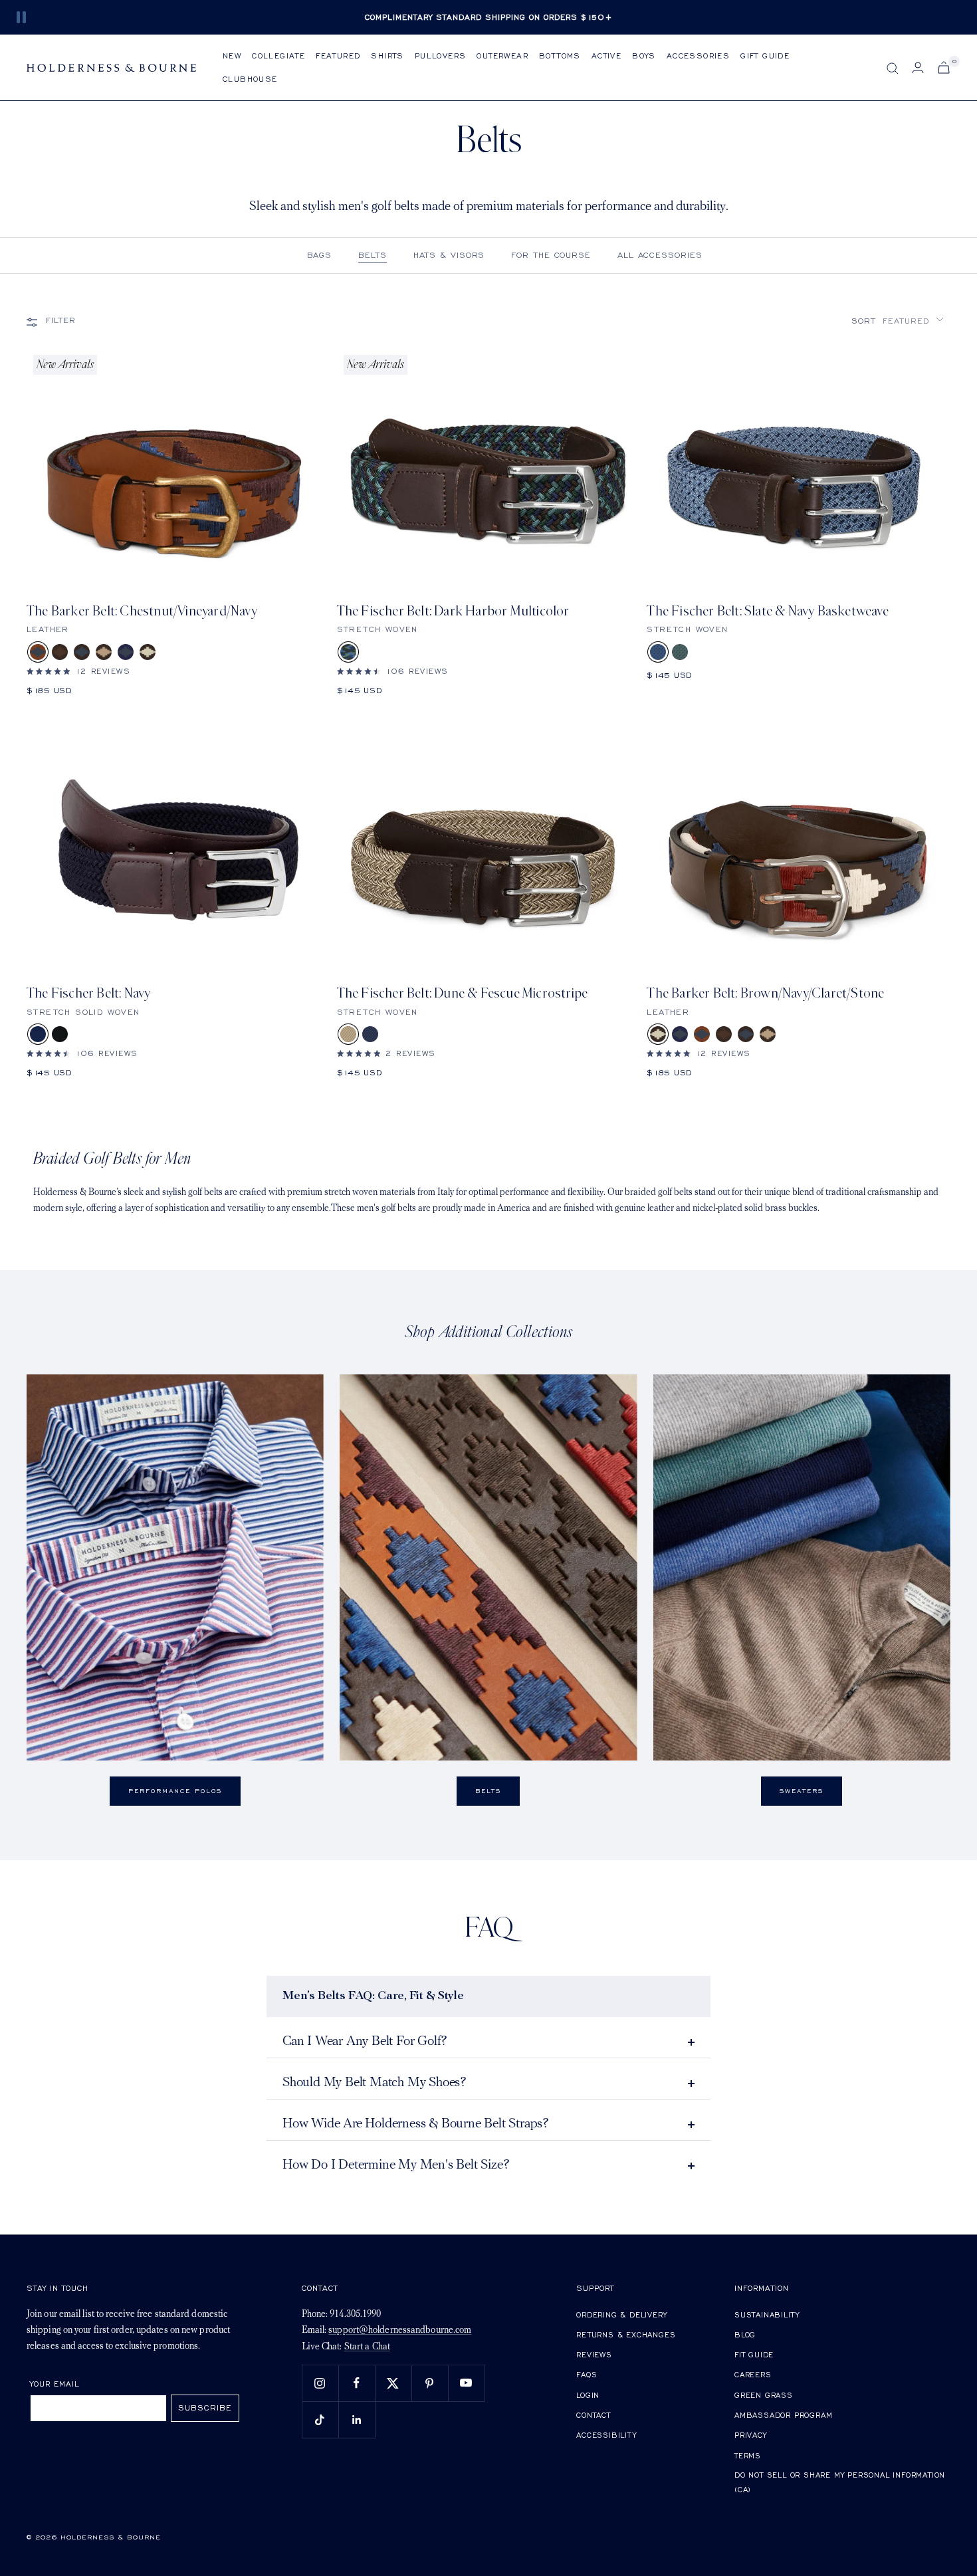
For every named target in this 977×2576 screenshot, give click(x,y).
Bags (320, 255)
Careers (753, 2374)
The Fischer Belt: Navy (88, 993)
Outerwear (502, 55)
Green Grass (764, 2395)
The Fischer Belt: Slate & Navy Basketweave (767, 611)
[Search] (893, 68)
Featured (338, 55)
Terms (748, 2455)
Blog (745, 2334)
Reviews (594, 2354)
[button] (898, 321)
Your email (55, 2384)
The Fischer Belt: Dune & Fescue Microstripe (463, 993)
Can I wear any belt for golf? (365, 2042)
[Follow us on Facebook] (357, 2383)
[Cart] (944, 67)
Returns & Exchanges (626, 2334)
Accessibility (606, 2435)
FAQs (587, 2374)
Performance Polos (175, 1791)
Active (606, 55)
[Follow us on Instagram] (320, 2383)
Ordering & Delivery (621, 2314)
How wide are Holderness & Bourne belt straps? (416, 2124)
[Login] (918, 67)
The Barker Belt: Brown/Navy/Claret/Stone (765, 993)
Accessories (698, 55)
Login (588, 2395)
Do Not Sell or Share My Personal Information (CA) (840, 2482)
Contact (594, 2415)
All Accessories (660, 255)
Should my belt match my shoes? (375, 2083)
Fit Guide (754, 2354)
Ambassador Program (783, 2415)
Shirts (387, 55)
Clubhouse (250, 79)
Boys (644, 55)
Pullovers (441, 55)
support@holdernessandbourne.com (400, 2330)
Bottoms (560, 55)
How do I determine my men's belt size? (396, 2165)
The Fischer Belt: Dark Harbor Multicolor (453, 611)
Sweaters (802, 1791)
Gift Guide (765, 55)
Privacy (751, 2435)
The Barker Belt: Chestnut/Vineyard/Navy (142, 611)
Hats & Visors (449, 255)
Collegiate (278, 55)
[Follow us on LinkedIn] (357, 2419)
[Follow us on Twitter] (393, 2383)
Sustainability (767, 2314)
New (232, 55)
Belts (373, 255)
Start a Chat (367, 2347)
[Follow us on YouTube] (466, 2383)
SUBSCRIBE (205, 2408)
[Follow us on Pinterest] (430, 2383)
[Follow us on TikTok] (320, 2419)
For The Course (551, 255)
